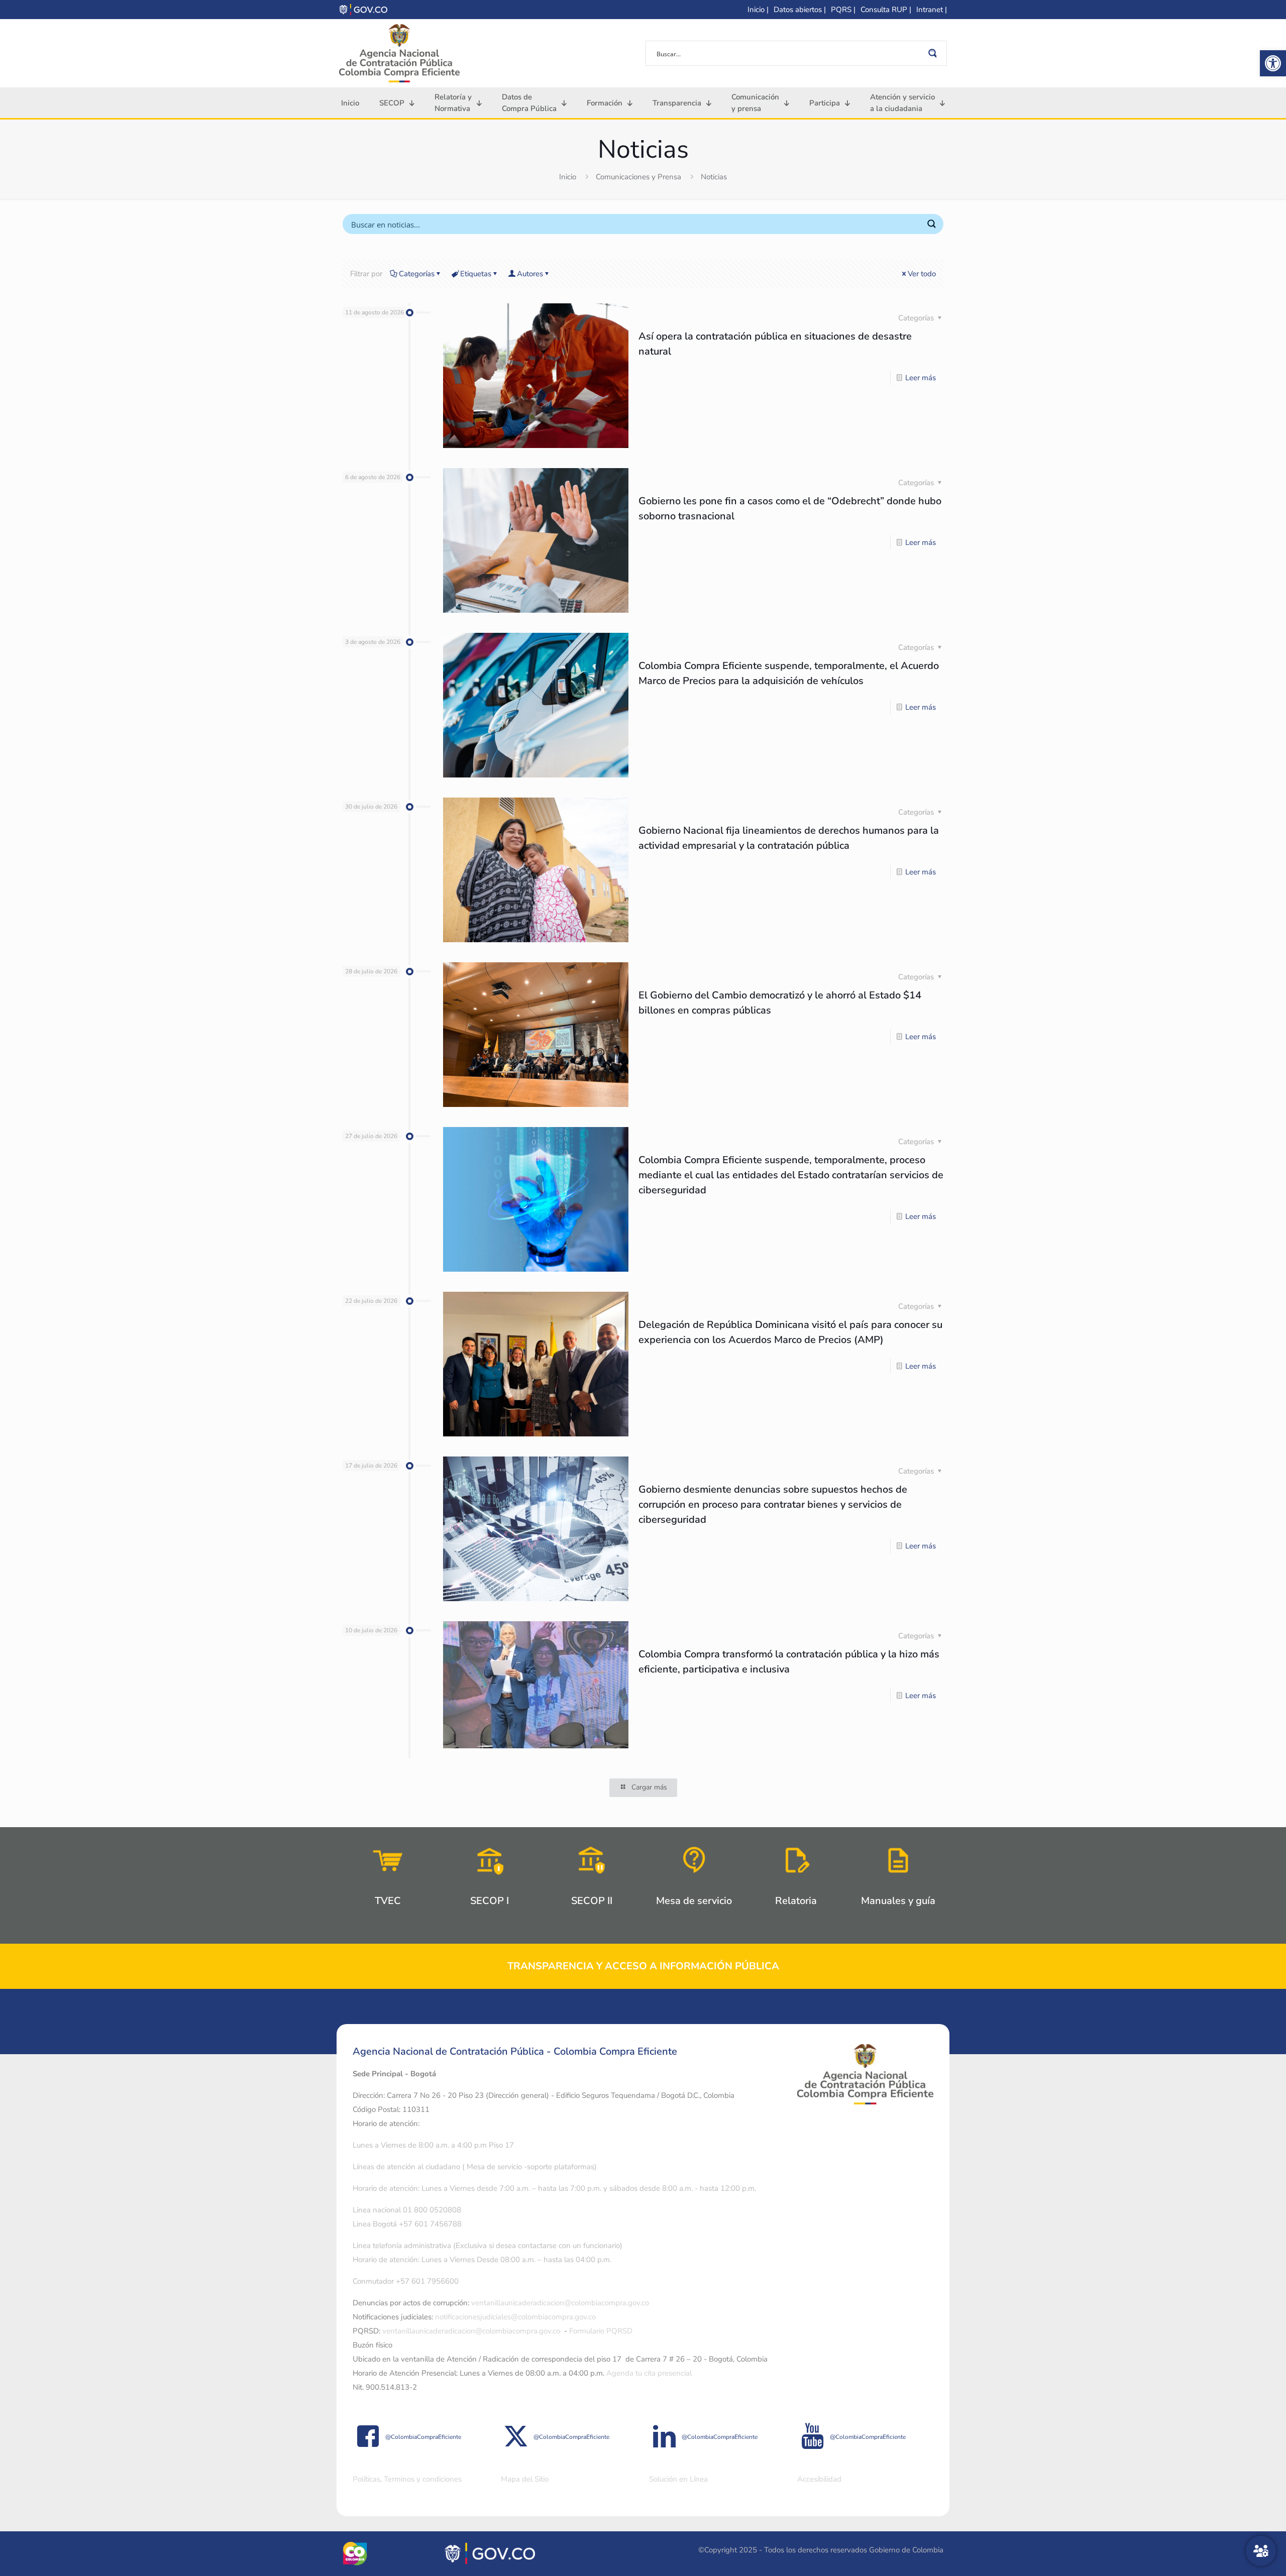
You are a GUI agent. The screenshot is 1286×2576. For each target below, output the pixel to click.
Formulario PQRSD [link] (601, 2331)
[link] (1273, 63)
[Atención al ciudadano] (1261, 2551)
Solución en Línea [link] (678, 2479)
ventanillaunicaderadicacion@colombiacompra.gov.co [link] (560, 2303)
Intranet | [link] (932, 10)
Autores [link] (530, 274)
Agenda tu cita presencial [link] (649, 2373)
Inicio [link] (568, 177)
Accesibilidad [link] (819, 2479)
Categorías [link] (417, 274)
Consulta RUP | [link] (886, 10)
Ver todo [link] (922, 274)
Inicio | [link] (758, 10)
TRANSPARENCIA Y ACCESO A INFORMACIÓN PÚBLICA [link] (643, 1966)
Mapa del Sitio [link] (525, 2479)
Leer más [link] (921, 378)
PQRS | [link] (843, 10)
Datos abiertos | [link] (800, 10)
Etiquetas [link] (476, 274)
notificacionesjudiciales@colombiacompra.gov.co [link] (515, 2317)
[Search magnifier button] (934, 53)
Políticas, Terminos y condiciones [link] (407, 2479)
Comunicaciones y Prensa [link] (638, 177)
